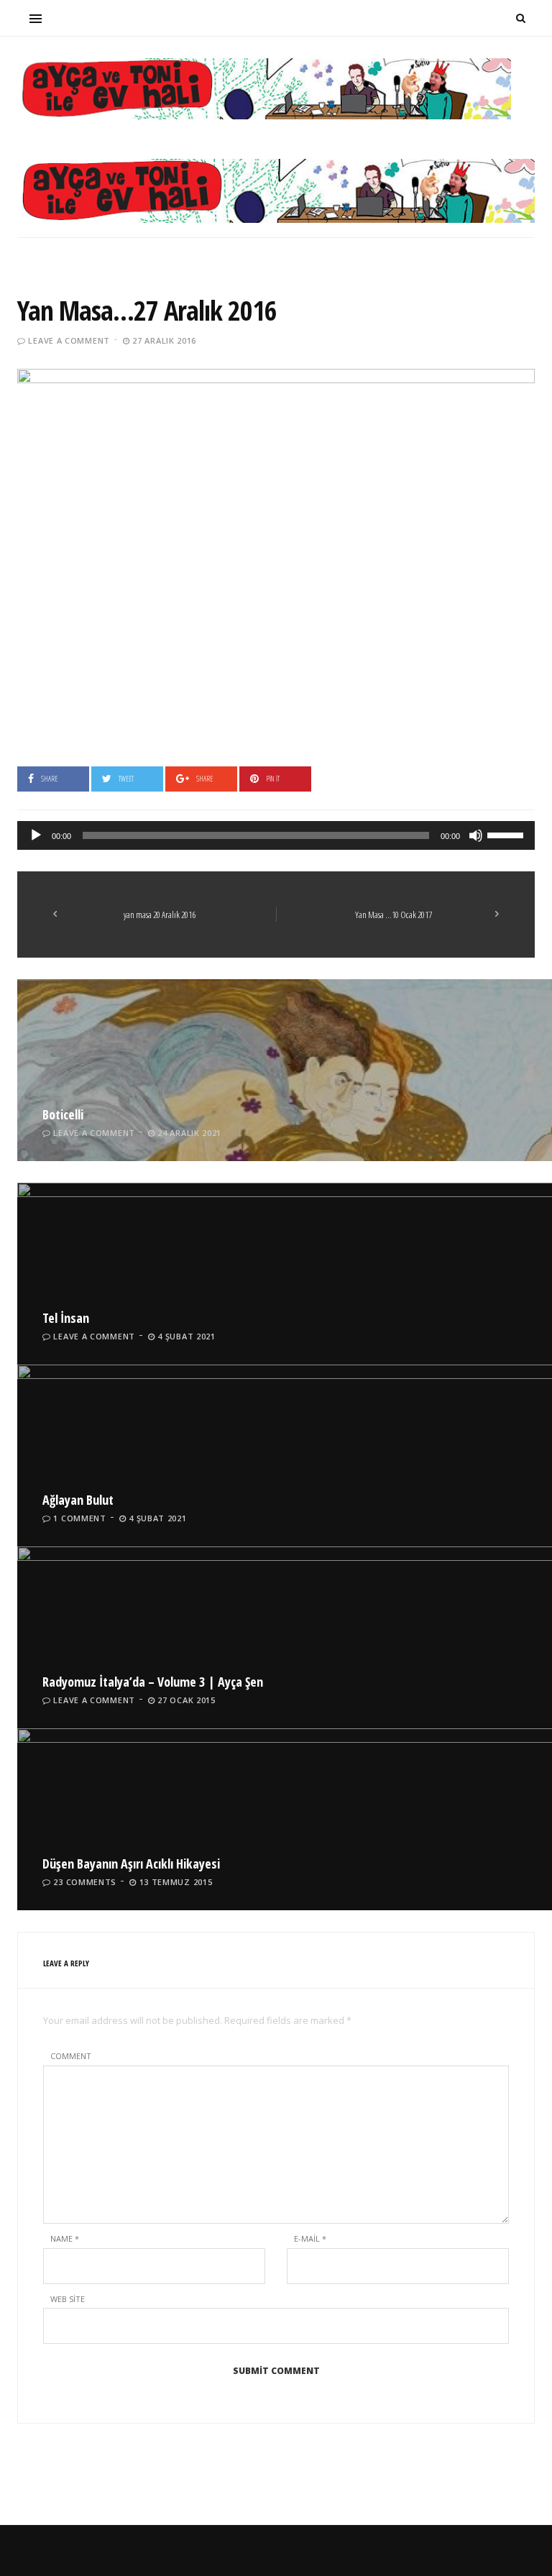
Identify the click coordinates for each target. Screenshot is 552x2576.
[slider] (507, 834)
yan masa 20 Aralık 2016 (160, 915)
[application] (276, 835)
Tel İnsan (66, 1318)
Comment (71, 2056)
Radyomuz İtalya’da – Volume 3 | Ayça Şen (153, 1682)
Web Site (68, 2299)
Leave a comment (69, 340)
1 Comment (79, 1518)
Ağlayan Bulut (78, 1500)
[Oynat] (36, 835)
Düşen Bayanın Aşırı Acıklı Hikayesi (131, 1864)
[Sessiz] (476, 835)
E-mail (310, 2238)
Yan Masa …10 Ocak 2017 (394, 915)
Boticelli (63, 1114)
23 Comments (85, 1882)
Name (65, 2238)
